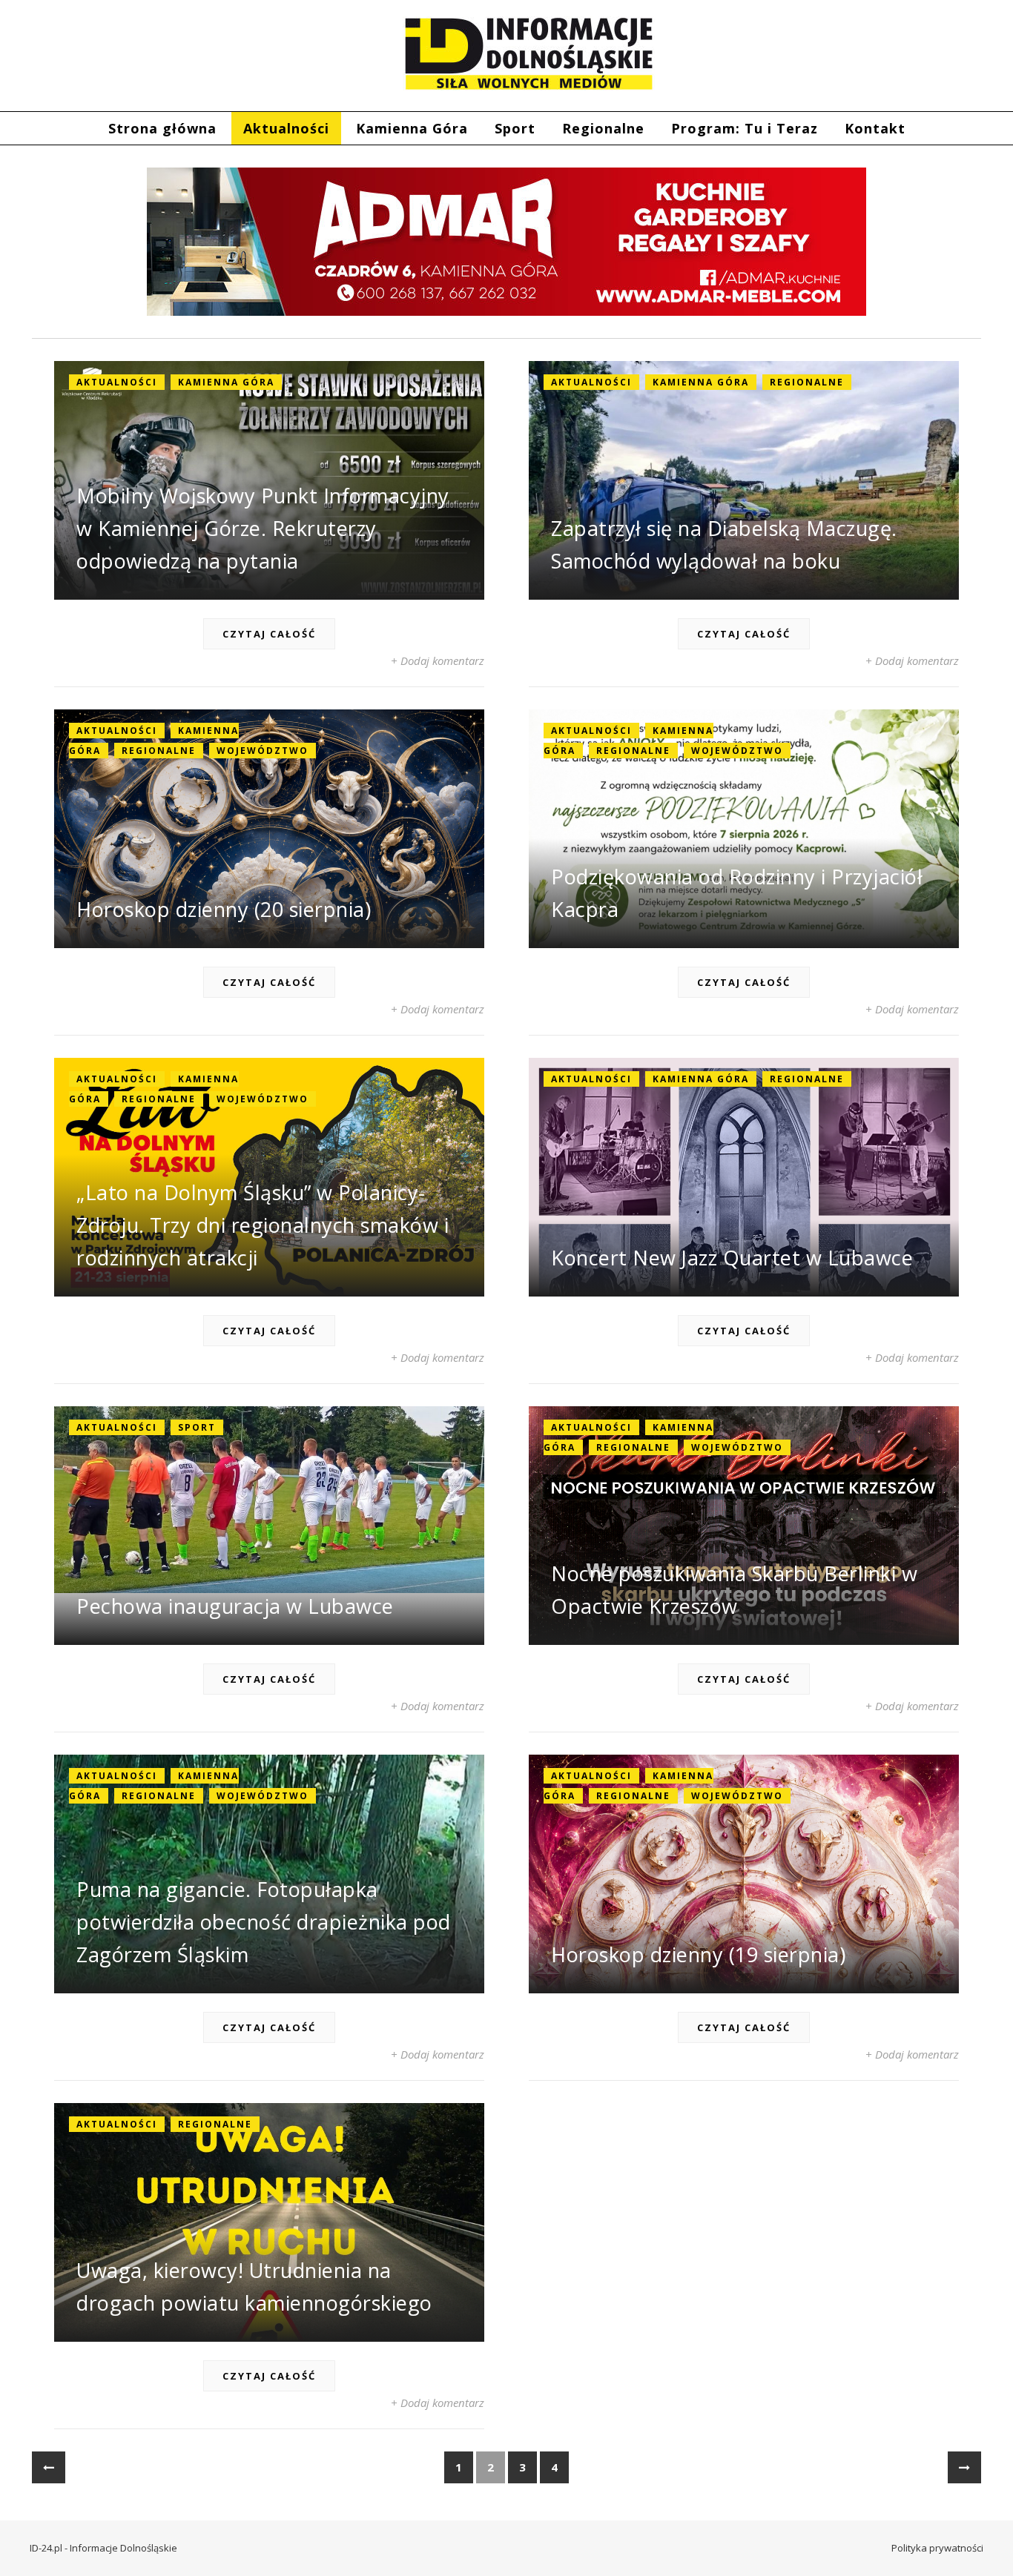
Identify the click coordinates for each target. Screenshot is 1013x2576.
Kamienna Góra (412, 128)
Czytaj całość (269, 634)
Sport (515, 128)
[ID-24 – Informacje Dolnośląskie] (529, 53)
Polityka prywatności (937, 2548)
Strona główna (162, 128)
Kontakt (875, 128)
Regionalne (603, 128)
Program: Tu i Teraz (745, 128)
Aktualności (286, 128)
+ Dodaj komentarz (438, 660)
